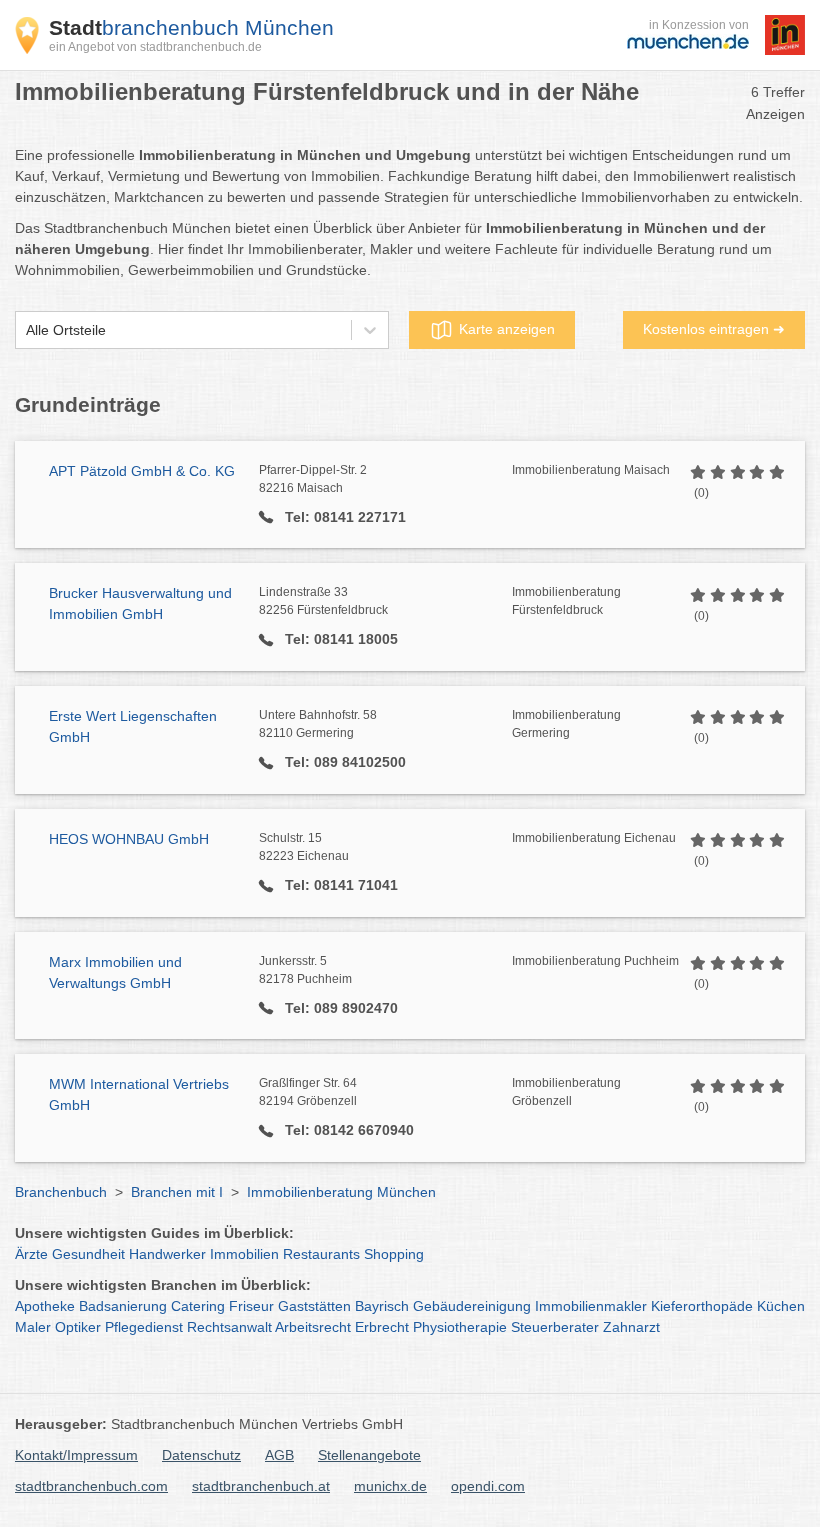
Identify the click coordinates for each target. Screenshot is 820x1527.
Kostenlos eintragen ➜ (714, 329)
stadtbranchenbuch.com (91, 1486)
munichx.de (390, 1486)
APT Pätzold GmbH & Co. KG (142, 471)
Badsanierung (123, 1306)
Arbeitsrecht (313, 1327)
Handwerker (167, 1254)
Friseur (251, 1306)
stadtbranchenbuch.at (261, 1486)
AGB (279, 1455)
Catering (198, 1306)
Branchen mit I (177, 1192)
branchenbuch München (191, 27)
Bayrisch (382, 1306)
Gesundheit (88, 1254)
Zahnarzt (631, 1327)
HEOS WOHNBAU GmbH (129, 839)
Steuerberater (555, 1327)
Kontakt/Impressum (76, 1455)
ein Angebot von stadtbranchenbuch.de (155, 47)
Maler (33, 1327)
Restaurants (321, 1254)
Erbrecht (382, 1327)
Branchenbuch (61, 1192)
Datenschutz (201, 1455)
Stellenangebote (369, 1455)
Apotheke (45, 1306)
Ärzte (31, 1254)
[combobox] (26, 330)
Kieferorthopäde (702, 1306)
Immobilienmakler (591, 1306)
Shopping (394, 1254)
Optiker (78, 1327)
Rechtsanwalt (229, 1327)
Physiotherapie (460, 1327)
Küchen (781, 1306)
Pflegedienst (144, 1327)
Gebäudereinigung (472, 1306)
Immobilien (244, 1254)
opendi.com (488, 1486)
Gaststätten (314, 1306)
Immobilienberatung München (341, 1192)
